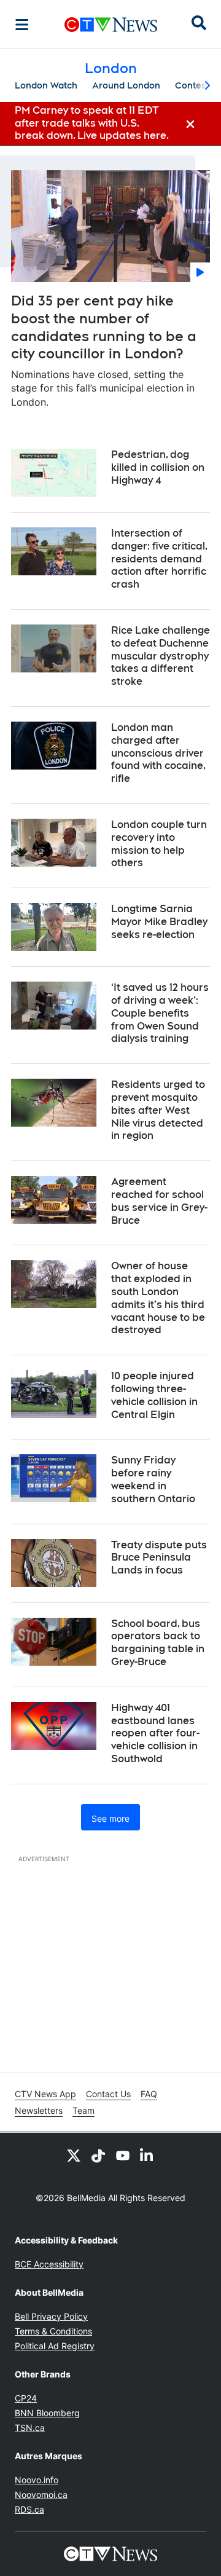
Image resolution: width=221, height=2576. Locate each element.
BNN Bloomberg (47, 2413)
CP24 (26, 2398)
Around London (126, 85)
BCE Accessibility (49, 2264)
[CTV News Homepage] (111, 25)
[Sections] (22, 25)
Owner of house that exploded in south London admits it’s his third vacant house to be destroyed (158, 1298)
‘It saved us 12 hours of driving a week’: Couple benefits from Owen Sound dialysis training (160, 1013)
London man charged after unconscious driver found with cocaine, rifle (158, 753)
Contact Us (108, 2094)
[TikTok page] (98, 2155)
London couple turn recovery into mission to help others (159, 844)
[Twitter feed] (74, 2155)
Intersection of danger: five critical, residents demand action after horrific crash (159, 559)
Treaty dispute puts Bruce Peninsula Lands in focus (159, 1558)
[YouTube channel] (123, 2155)
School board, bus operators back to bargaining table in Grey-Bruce (158, 1643)
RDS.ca (29, 2509)
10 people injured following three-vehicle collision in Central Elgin (154, 1395)
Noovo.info (37, 2480)
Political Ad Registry (55, 2346)
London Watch (46, 85)
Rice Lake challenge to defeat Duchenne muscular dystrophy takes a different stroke (161, 656)
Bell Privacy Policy (51, 2316)
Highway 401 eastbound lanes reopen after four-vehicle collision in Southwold (155, 1733)
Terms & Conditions (53, 2331)
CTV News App (45, 2094)
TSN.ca (30, 2428)
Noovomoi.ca (41, 2495)
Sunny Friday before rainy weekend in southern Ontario (153, 1479)
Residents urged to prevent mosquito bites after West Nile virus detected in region (158, 1110)
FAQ (149, 2094)
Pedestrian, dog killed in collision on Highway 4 (158, 467)
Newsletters (39, 2110)
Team (83, 2110)
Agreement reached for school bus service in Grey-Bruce (159, 1201)
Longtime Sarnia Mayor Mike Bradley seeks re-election (159, 922)
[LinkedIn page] (147, 2155)
